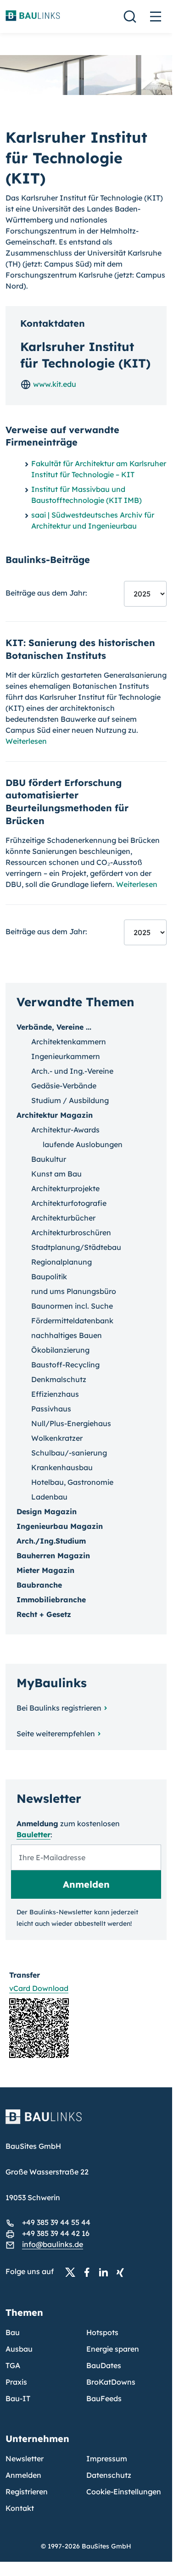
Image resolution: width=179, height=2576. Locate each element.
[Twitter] (73, 2272)
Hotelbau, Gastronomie (72, 1482)
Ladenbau (49, 1497)
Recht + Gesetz (44, 1614)
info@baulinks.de (53, 2244)
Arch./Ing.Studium (51, 1541)
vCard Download (39, 1988)
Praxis (16, 2382)
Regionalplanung (62, 1262)
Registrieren (27, 2492)
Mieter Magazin (45, 1570)
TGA (13, 2365)
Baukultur (49, 1159)
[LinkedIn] (106, 2272)
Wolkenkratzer (57, 1438)
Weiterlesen (26, 741)
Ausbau (19, 2349)
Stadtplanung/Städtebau (76, 1247)
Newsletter (25, 2459)
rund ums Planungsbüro (74, 1291)
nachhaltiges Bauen (67, 1335)
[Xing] (123, 2272)
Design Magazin (47, 1511)
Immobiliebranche (51, 1600)
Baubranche (39, 1585)
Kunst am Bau (56, 1174)
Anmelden (23, 2475)
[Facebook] (89, 2272)
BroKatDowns (111, 2382)
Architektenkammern (69, 1042)
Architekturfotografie (69, 1203)
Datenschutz (109, 2475)
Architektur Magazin (55, 1115)
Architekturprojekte (65, 1188)
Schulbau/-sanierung (69, 1453)
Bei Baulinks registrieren (59, 1708)
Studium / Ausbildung (70, 1100)
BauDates (104, 2365)
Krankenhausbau (62, 1467)
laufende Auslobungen (83, 1144)
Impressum (107, 2459)
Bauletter (34, 1834)
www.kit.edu (54, 384)
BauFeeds (104, 2398)
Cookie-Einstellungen (124, 2492)
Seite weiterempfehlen (56, 1734)
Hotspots (102, 2332)
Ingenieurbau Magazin (60, 1526)
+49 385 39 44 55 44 (56, 2222)
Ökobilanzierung (60, 1350)
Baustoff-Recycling (65, 1365)
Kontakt (20, 2508)
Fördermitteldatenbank (72, 1321)
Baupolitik (49, 1277)
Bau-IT (18, 2398)
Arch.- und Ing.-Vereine (72, 1071)
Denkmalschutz (59, 1379)
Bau (13, 2332)
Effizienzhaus (55, 1394)
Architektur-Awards (65, 1130)
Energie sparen (113, 2349)
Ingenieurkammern (66, 1056)
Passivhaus (51, 1409)
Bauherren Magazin (53, 1556)
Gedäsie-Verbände (64, 1086)
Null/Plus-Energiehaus (71, 1423)
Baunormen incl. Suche (72, 1306)
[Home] (86, 2122)
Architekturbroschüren (71, 1232)
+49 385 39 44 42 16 (56, 2233)
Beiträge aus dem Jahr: (46, 593)
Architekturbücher (63, 1218)
